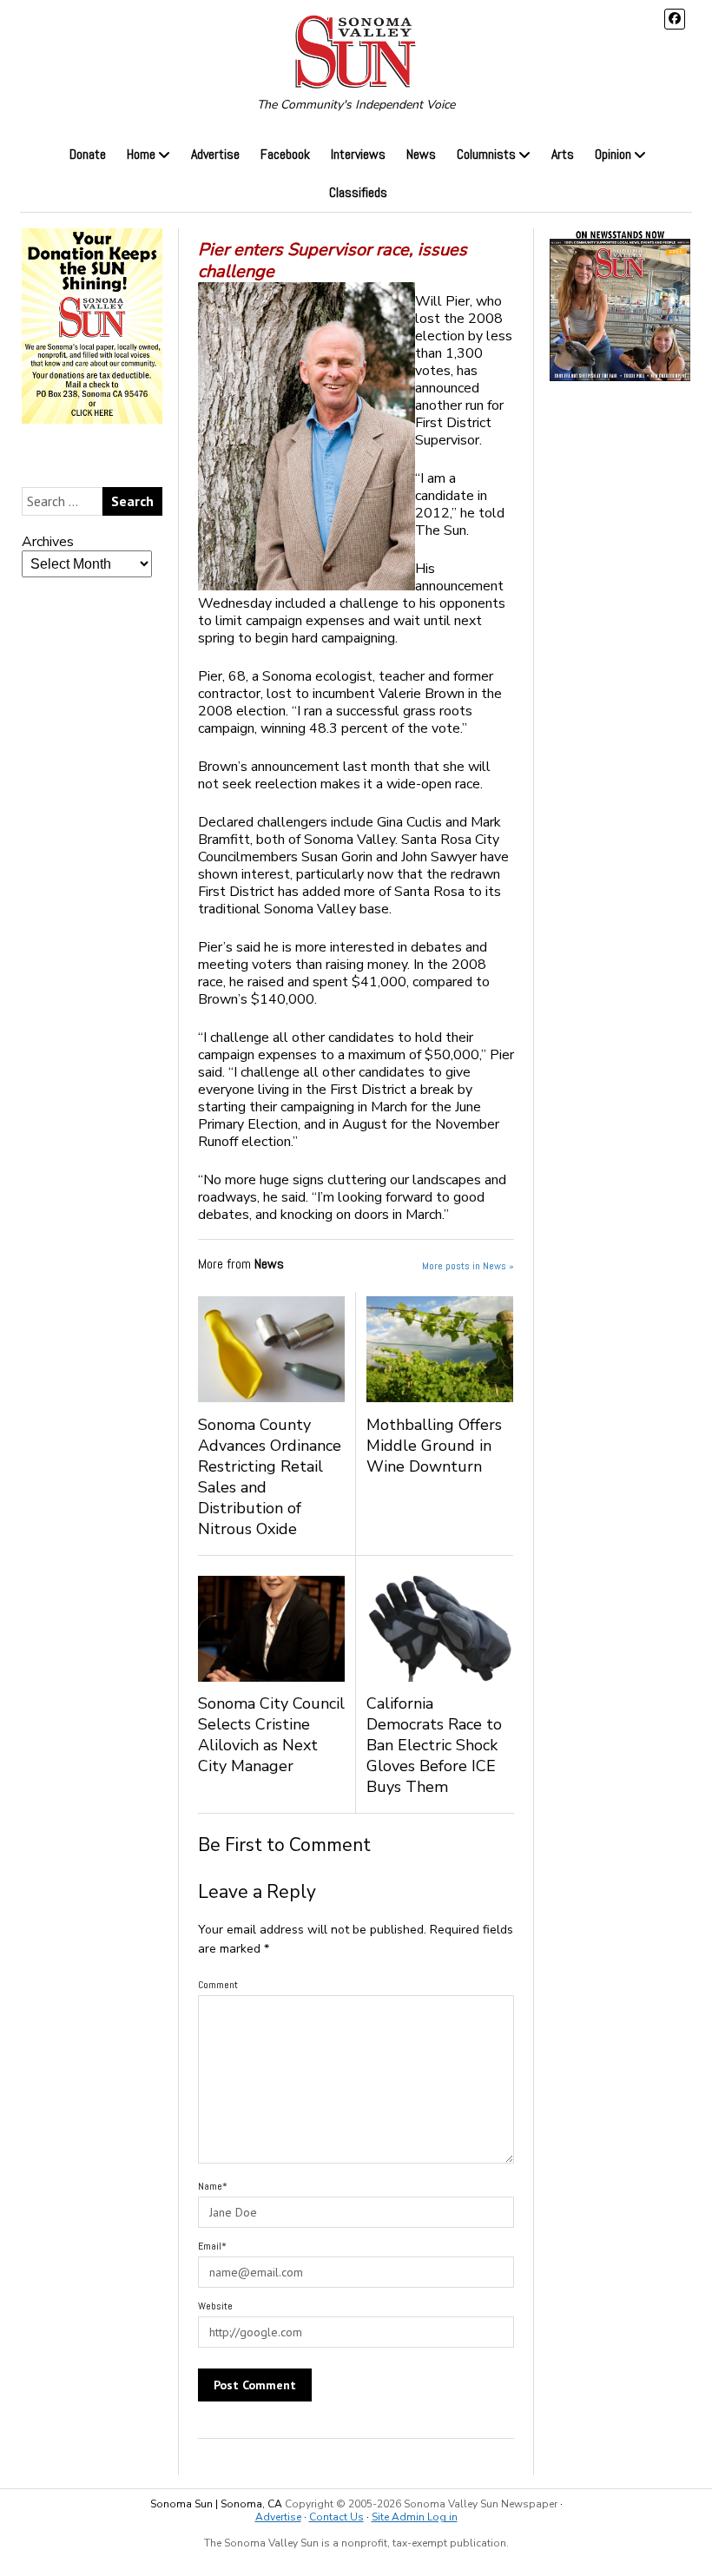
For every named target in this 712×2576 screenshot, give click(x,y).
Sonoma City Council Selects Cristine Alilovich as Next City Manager (271, 1735)
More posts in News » (468, 1266)
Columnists (486, 154)
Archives (48, 542)
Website (215, 2306)
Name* (213, 2186)
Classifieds (358, 192)
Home (141, 154)
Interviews (358, 154)
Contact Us (336, 2517)
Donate (88, 154)
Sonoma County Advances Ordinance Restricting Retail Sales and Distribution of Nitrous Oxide (270, 1477)
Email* (212, 2246)
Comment (218, 1985)
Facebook (285, 154)
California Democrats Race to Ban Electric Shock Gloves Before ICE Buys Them (434, 1745)
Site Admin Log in (415, 2517)
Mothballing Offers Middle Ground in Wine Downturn (434, 1446)
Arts (563, 154)
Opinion (613, 154)
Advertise (215, 154)
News (421, 154)
